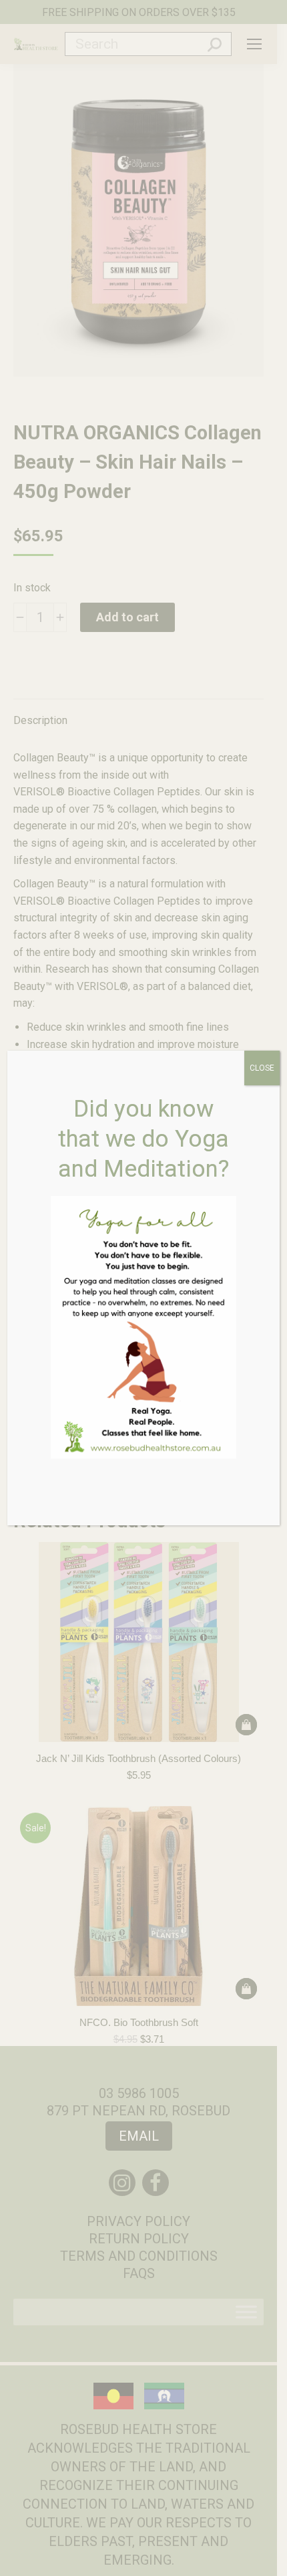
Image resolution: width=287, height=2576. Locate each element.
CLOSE (262, 1068)
